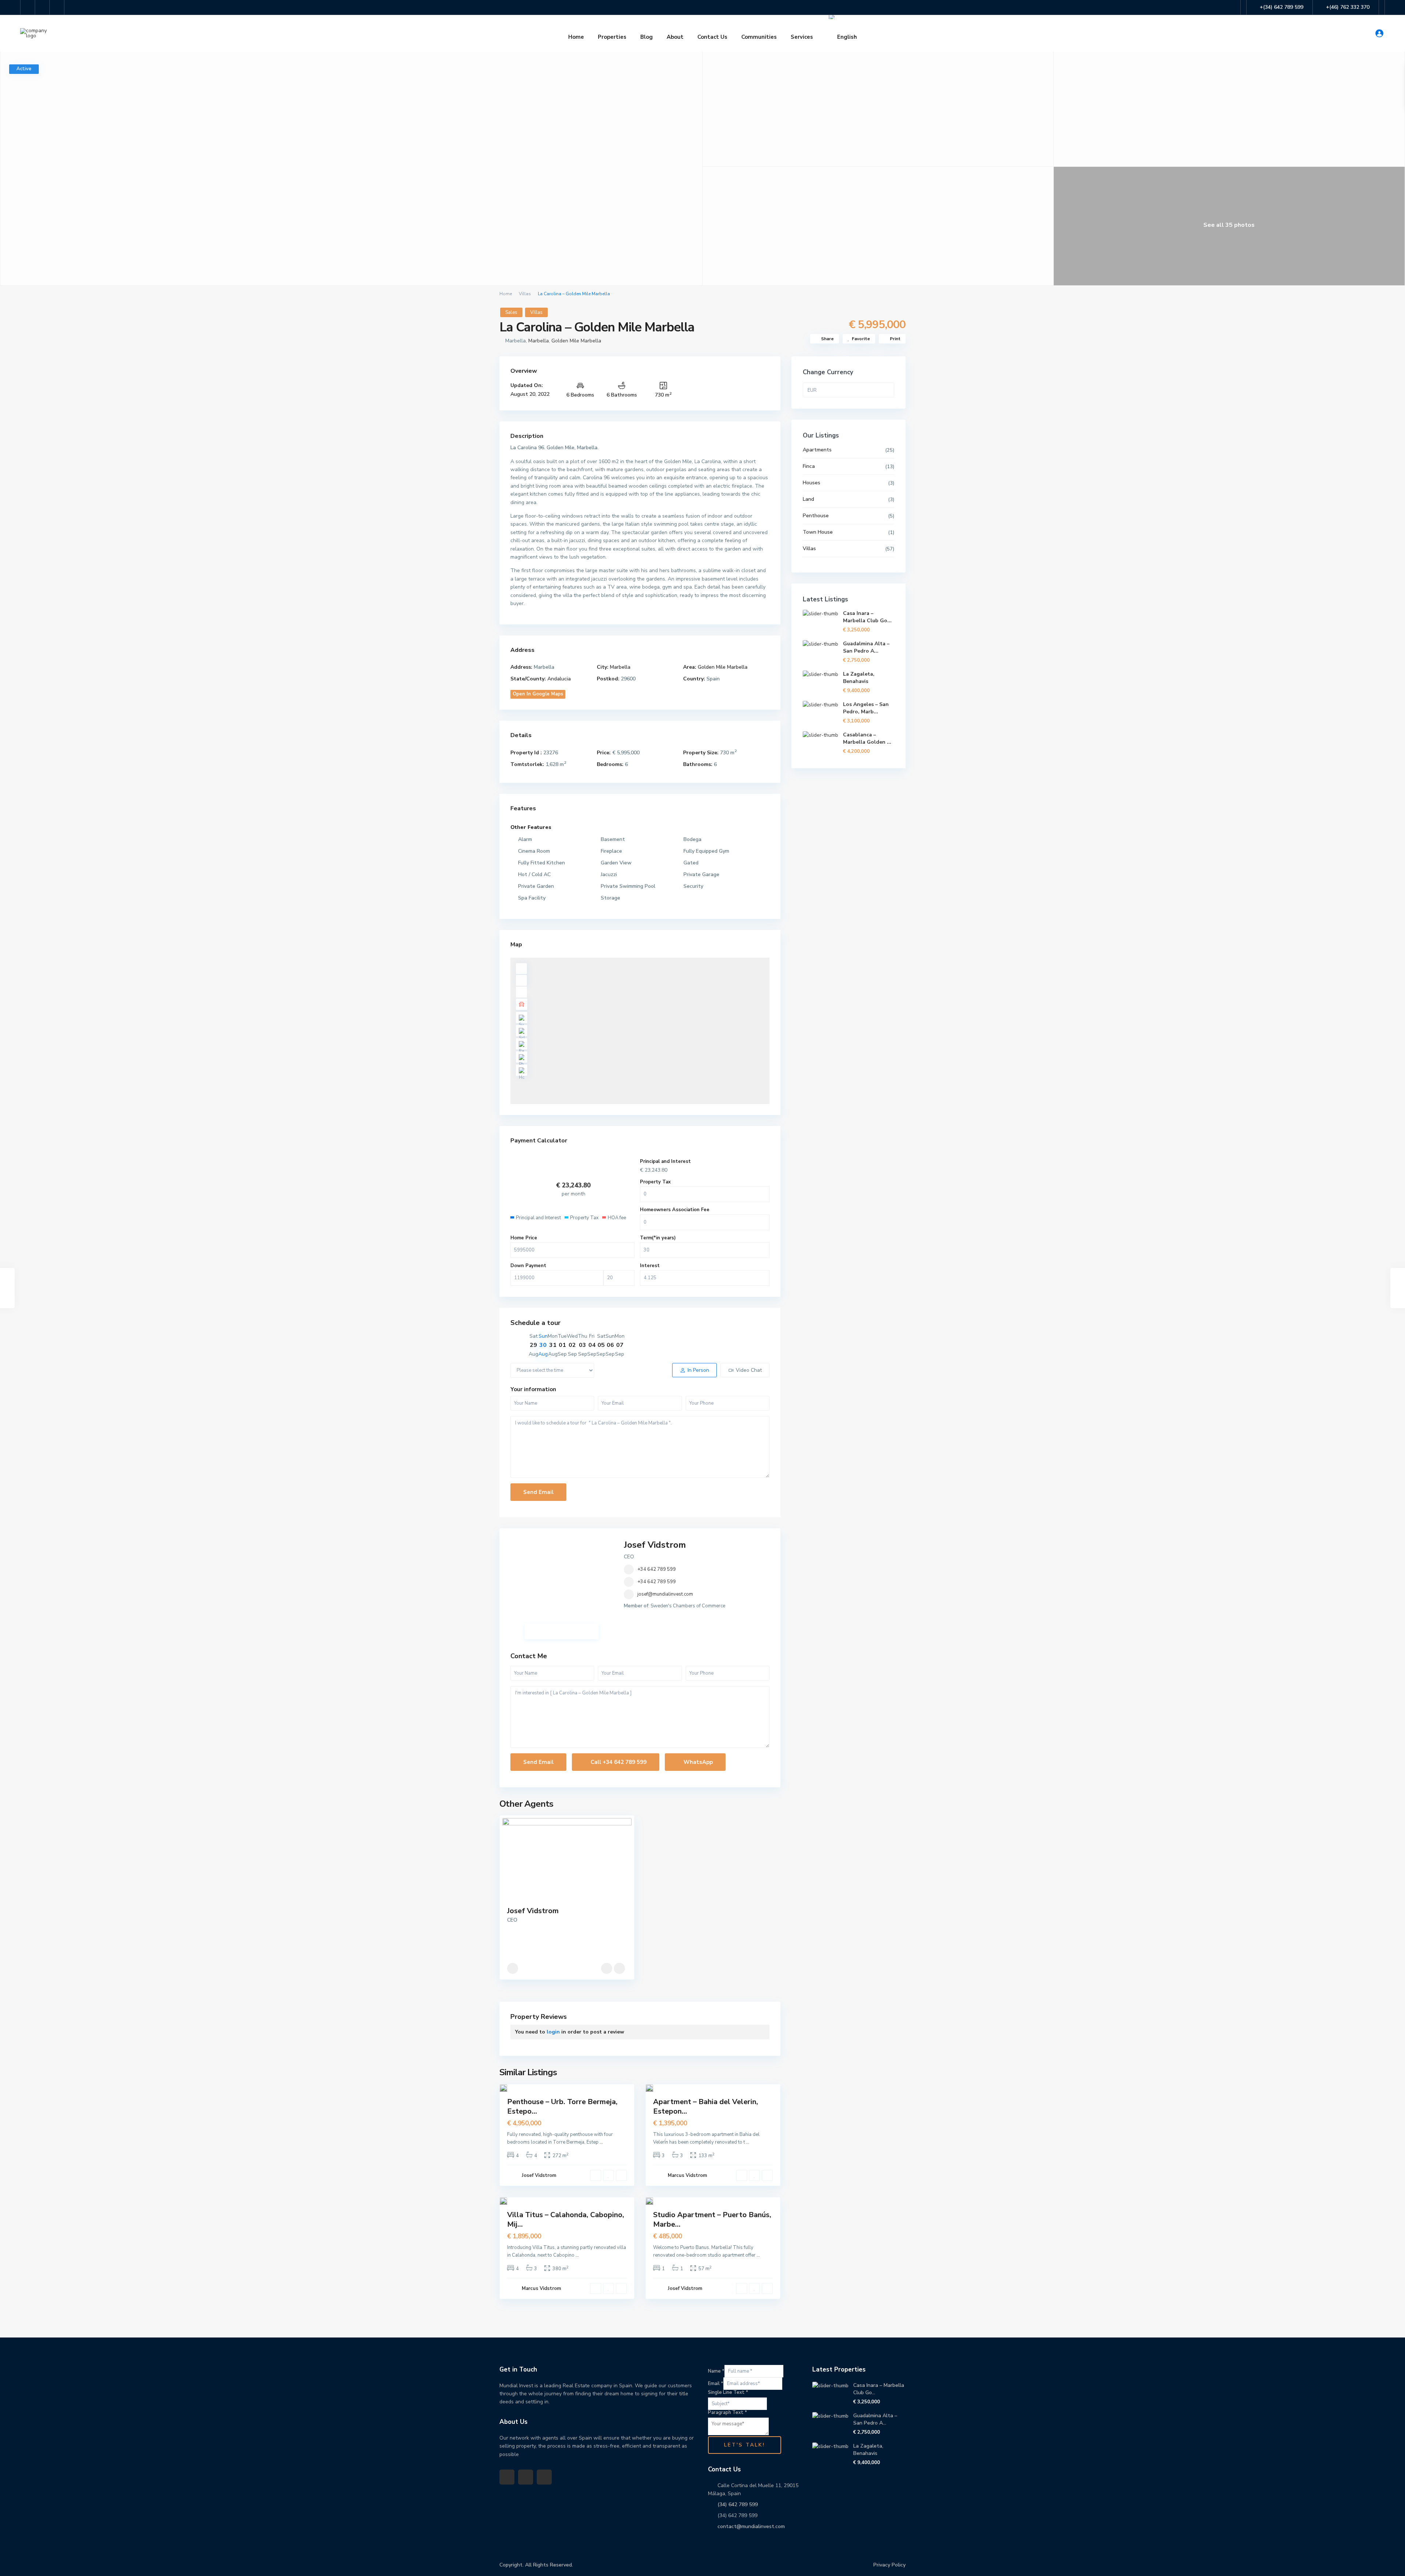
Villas (525, 294)
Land (808, 499)
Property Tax (655, 1182)
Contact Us (712, 37)
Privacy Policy (889, 2565)
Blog (647, 37)
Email (716, 2384)
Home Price (524, 1238)
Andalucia (559, 679)
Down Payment (528, 1266)
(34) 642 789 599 (738, 2504)
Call (618, 1762)
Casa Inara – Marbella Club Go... (867, 617)
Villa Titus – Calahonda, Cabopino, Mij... (566, 2220)
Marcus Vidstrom (687, 2175)
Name (716, 2371)
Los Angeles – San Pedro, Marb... (866, 708)
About (675, 37)
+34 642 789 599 (657, 1569)
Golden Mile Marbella (576, 341)
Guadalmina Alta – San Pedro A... (866, 647)
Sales (511, 312)
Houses (812, 483)
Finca (809, 466)
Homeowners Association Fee (675, 1210)
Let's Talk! (745, 2445)
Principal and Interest (665, 1161)
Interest (650, 1266)
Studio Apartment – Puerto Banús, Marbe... (712, 2220)
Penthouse (816, 516)
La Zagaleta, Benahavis (859, 678)
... (601, 2142)
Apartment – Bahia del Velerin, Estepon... (706, 2106)
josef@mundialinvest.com (665, 1594)
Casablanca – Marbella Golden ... (867, 738)
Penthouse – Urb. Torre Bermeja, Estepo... (562, 2106)
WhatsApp (697, 1762)
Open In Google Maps (538, 694)
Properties (612, 37)
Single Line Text (728, 2392)
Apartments (817, 450)
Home (576, 37)
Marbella (539, 341)
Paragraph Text (728, 2412)
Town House (818, 532)
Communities (759, 37)
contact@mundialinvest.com (751, 2526)
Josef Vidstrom (655, 1545)
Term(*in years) (658, 1238)
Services (802, 37)
